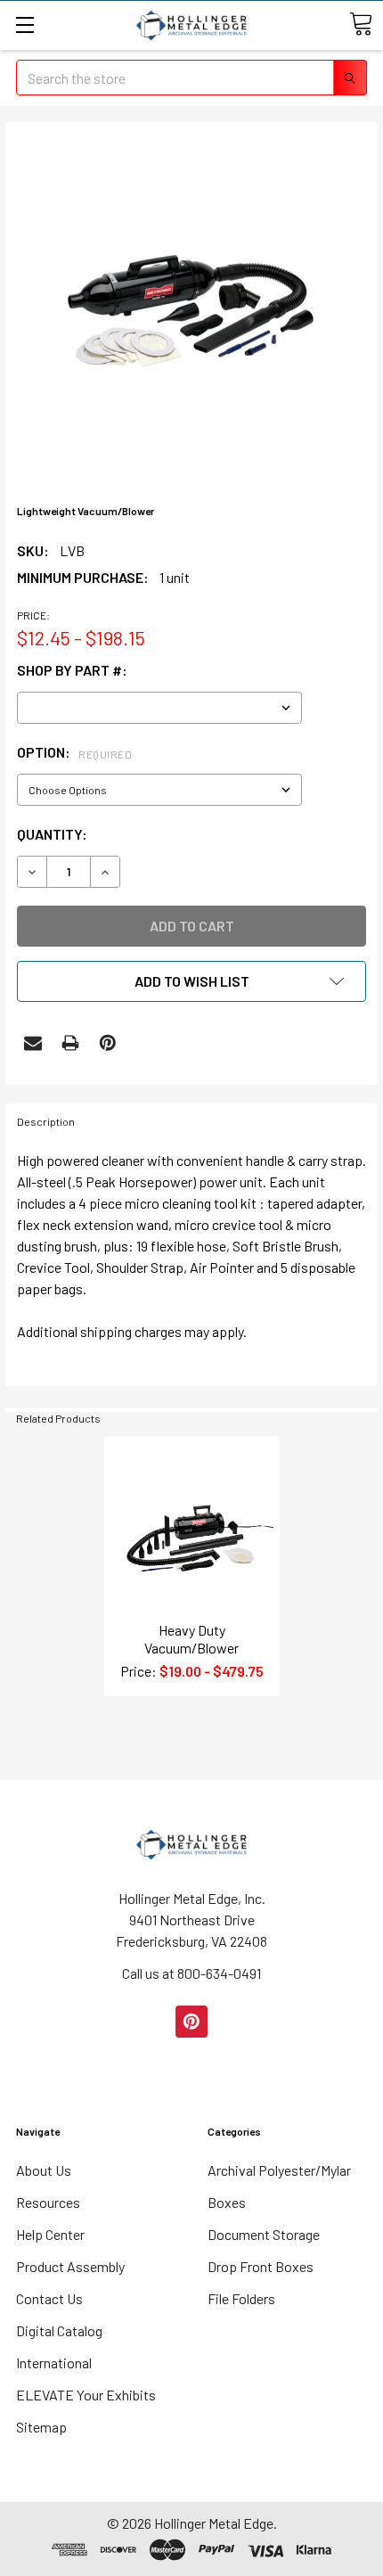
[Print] (70, 1043)
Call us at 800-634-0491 (191, 1973)
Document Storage (264, 2234)
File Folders (241, 2298)
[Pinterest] (108, 1043)
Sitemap (41, 2427)
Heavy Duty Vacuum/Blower (191, 1639)
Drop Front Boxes (261, 2266)
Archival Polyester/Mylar (279, 2170)
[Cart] (361, 24)
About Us (44, 2170)
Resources (48, 2202)
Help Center (50, 2234)
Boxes (227, 2202)
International (54, 2363)
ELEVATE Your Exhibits (86, 2395)
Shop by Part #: (72, 670)
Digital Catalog (59, 2330)
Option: (74, 752)
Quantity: (52, 834)
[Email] (33, 1043)
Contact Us (49, 2298)
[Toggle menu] (24, 25)
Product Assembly (70, 2266)
